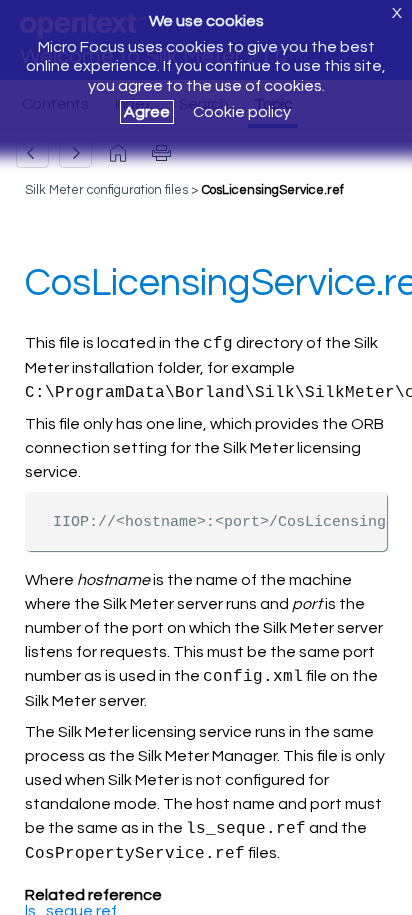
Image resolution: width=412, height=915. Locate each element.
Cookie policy (242, 112)
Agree (147, 112)
